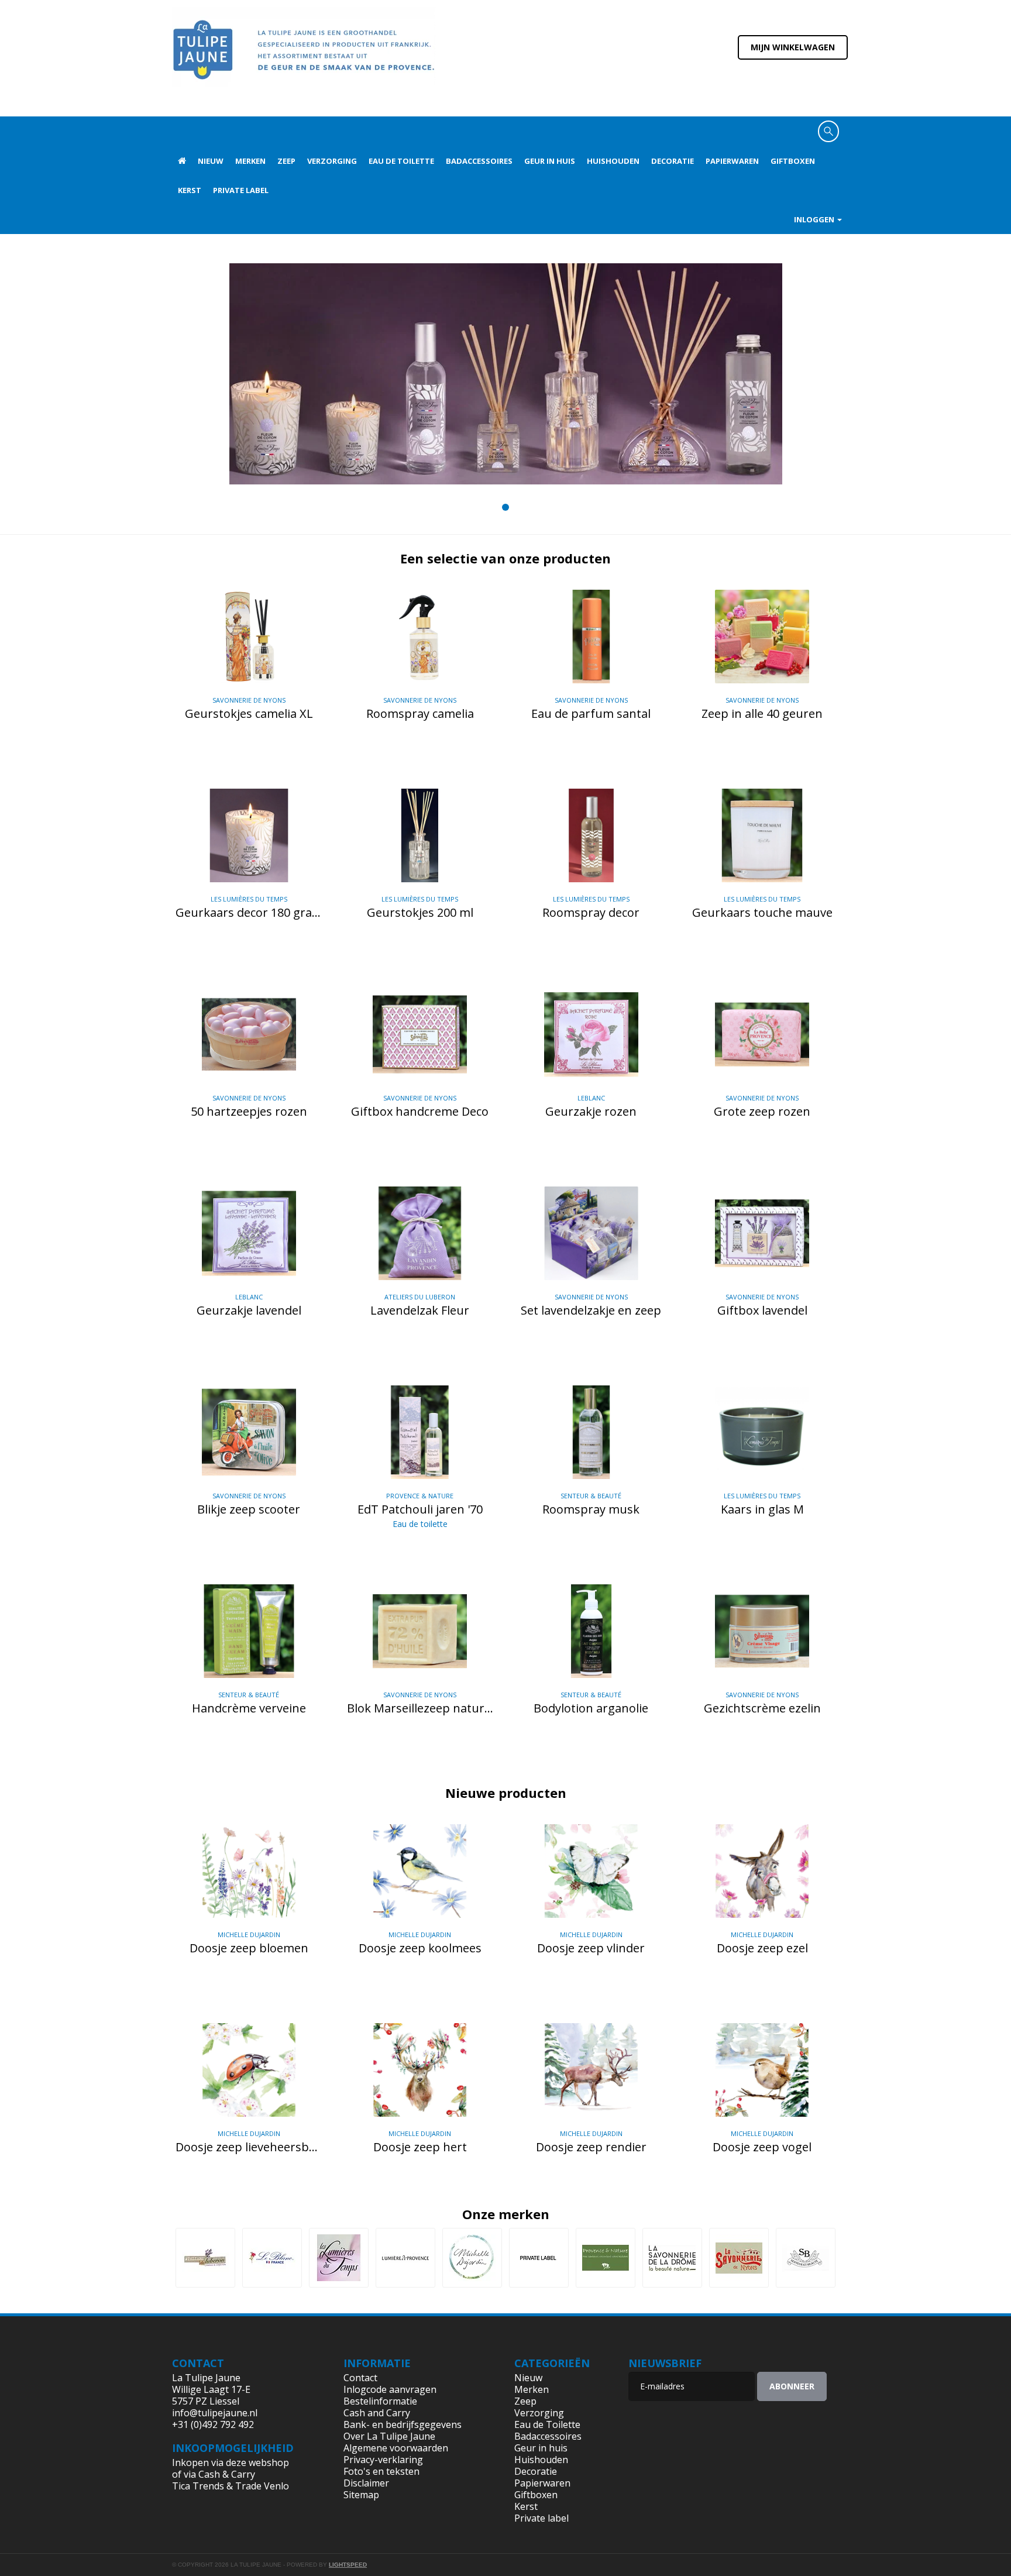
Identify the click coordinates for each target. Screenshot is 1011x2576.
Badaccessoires (479, 161)
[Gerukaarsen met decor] (506, 374)
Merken (250, 161)
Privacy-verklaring (383, 2460)
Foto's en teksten (381, 2471)
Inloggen (815, 219)
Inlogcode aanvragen (390, 2389)
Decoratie (673, 161)
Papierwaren (732, 161)
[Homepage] (182, 161)
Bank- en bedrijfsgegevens (403, 2424)
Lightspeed (348, 2565)
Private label (241, 190)
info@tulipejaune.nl (215, 2413)
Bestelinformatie (380, 2401)
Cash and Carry (377, 2413)
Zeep (286, 161)
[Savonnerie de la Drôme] (672, 2258)
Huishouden (613, 161)
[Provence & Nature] (606, 2258)
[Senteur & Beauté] (806, 2258)
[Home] (304, 57)
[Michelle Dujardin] (472, 2258)
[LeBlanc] (272, 2258)
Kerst (190, 190)
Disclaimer (366, 2483)
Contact (360, 2378)
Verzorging (332, 161)
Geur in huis (550, 161)
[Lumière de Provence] (405, 2258)
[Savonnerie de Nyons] (739, 2258)
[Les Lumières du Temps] (339, 2258)
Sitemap (361, 2495)
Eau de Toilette (401, 161)
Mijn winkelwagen (793, 47)
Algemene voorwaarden (396, 2448)
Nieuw (211, 161)
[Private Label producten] (539, 2258)
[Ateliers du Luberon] (205, 2258)
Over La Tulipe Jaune (389, 2436)
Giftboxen (793, 161)
